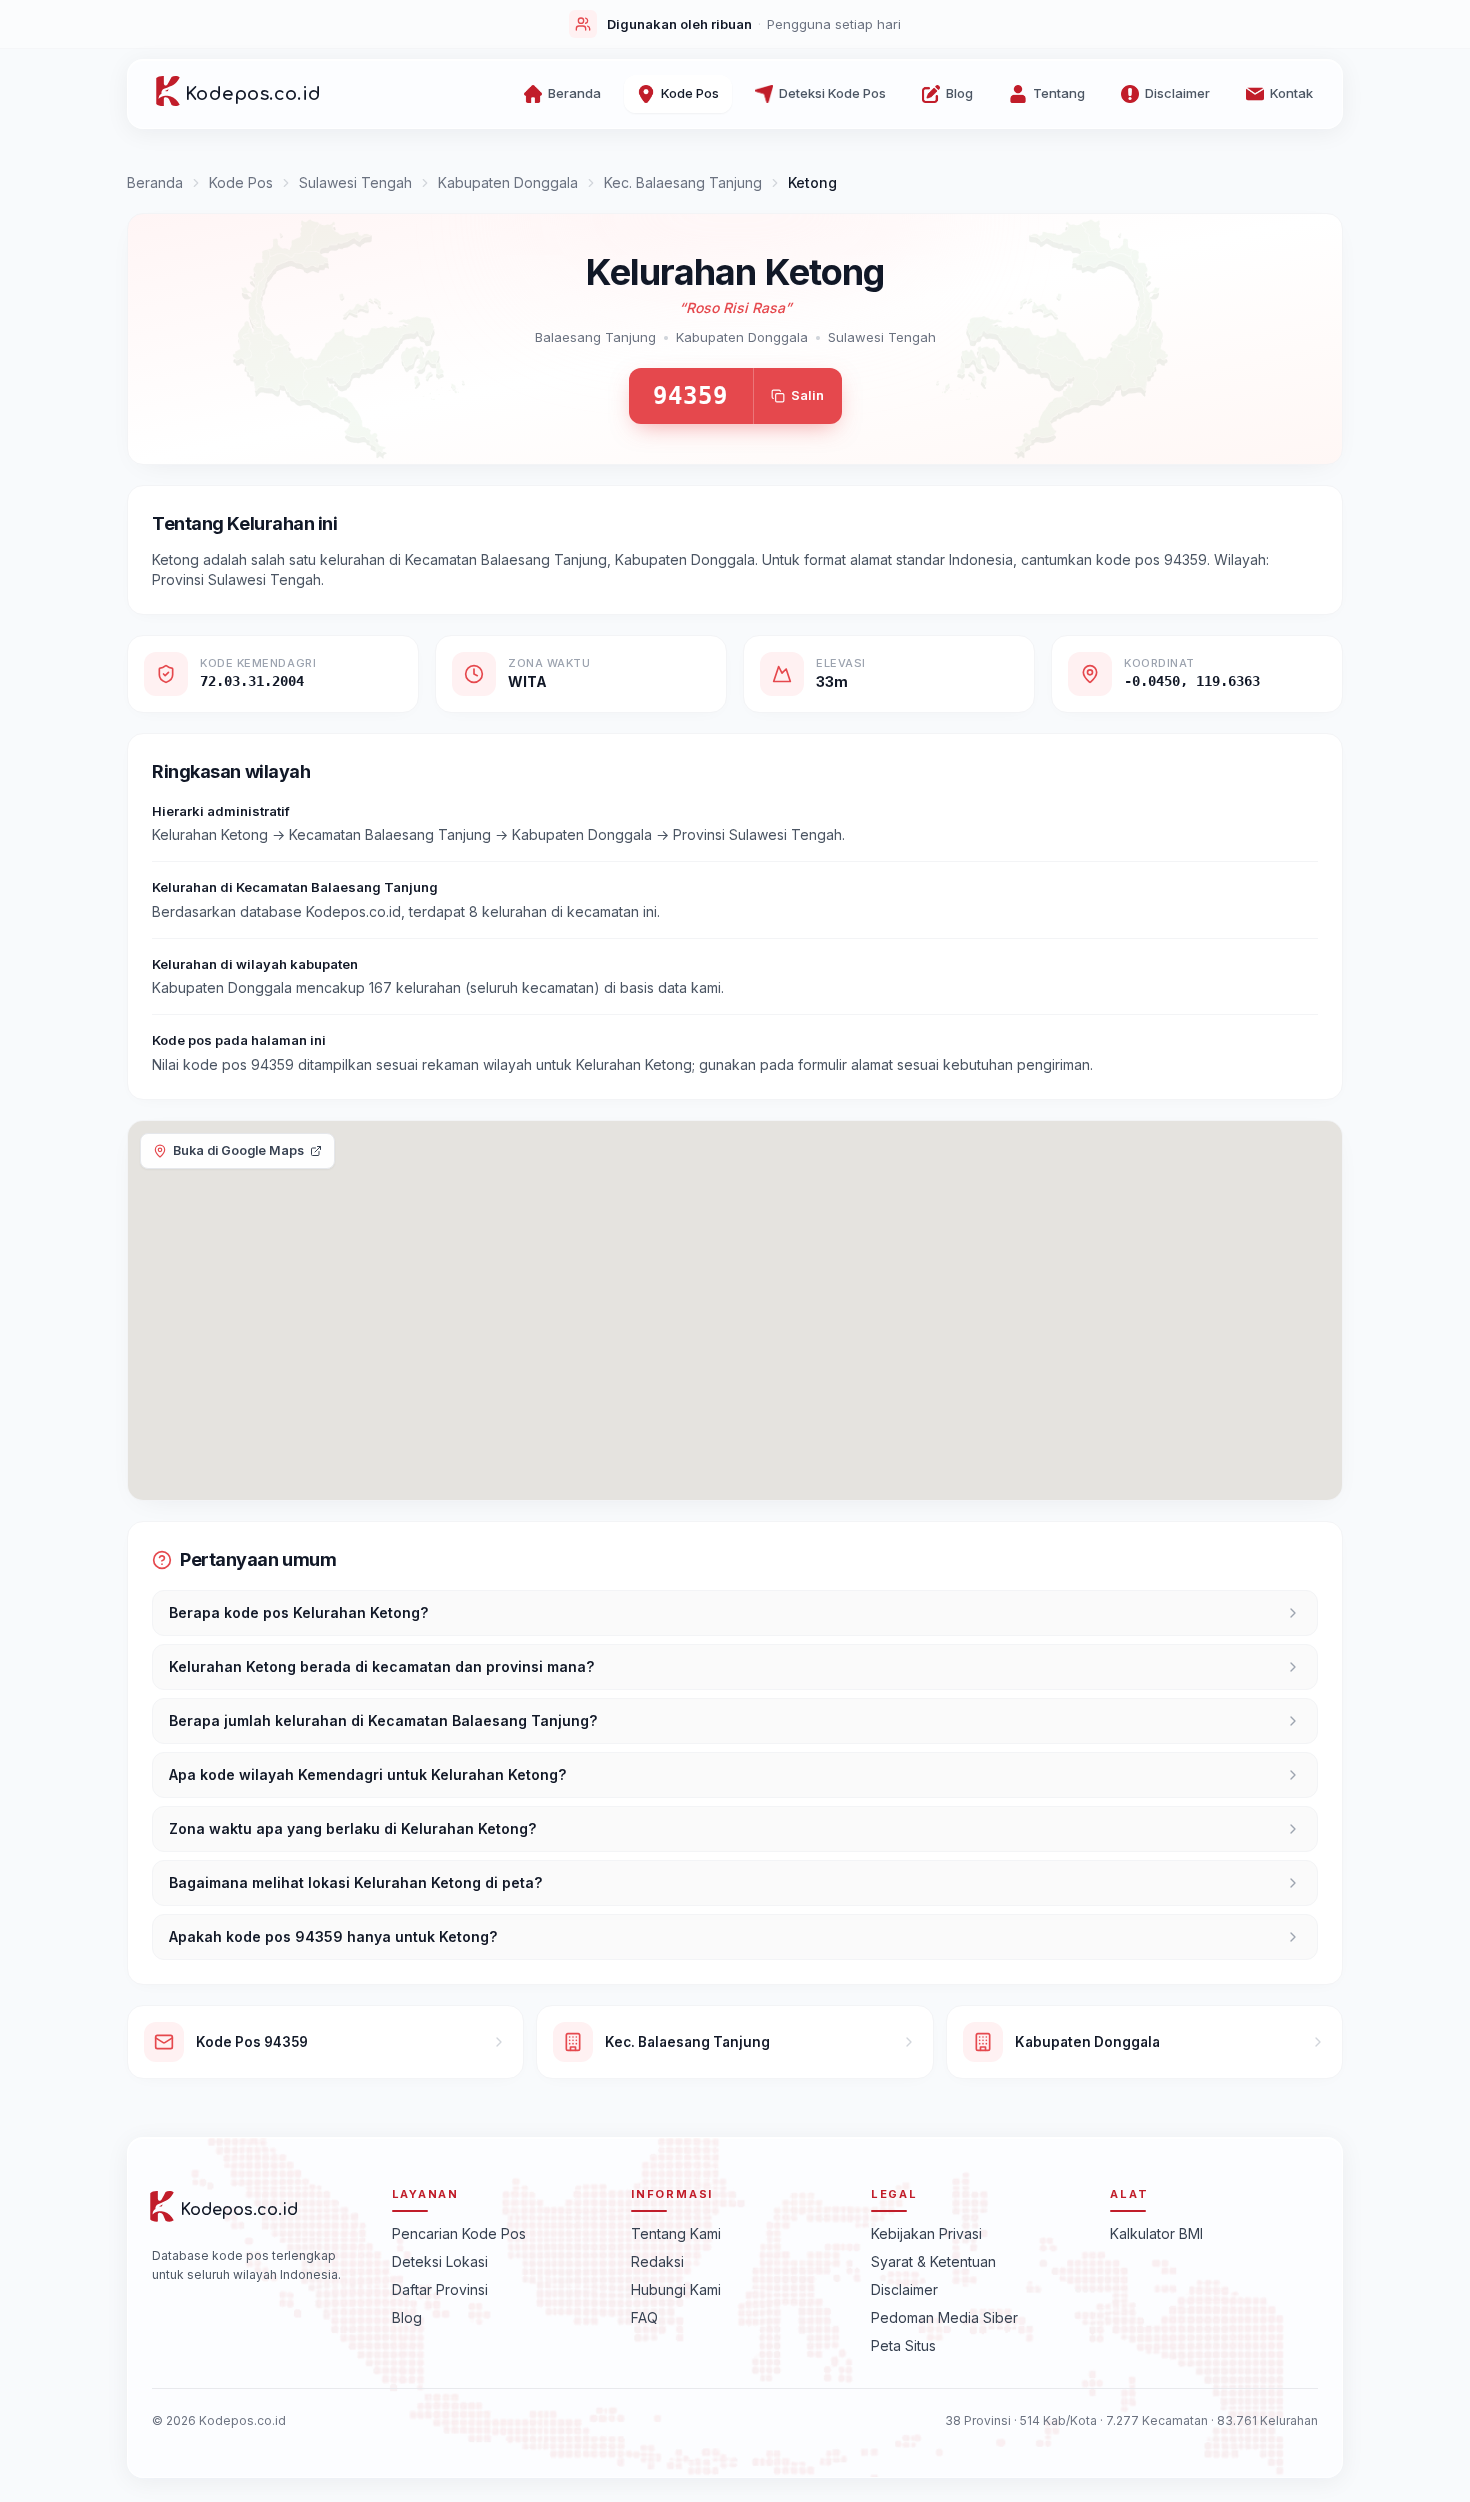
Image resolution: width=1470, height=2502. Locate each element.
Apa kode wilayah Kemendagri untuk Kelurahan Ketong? (367, 1774)
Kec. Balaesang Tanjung (683, 182)
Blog (407, 2317)
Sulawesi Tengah (355, 182)
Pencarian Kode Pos (459, 2233)
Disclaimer (904, 2289)
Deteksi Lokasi (440, 2261)
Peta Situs (903, 2345)
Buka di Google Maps (238, 1150)
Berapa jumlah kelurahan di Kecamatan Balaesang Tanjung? (383, 1720)
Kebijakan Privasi (926, 2233)
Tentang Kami (676, 2233)
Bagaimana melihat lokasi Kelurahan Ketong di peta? (355, 1882)
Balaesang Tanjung (595, 337)
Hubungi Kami (676, 2289)
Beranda (155, 182)
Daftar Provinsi (440, 2289)
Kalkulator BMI (1156, 2233)
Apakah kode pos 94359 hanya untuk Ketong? (333, 1936)
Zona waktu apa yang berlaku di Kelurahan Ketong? (352, 1828)
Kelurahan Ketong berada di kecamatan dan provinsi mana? (381, 1666)
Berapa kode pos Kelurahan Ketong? (298, 1612)
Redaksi (657, 2261)
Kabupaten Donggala (508, 182)
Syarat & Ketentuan (933, 2261)
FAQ (644, 2317)
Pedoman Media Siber (944, 2317)
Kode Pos (241, 182)
